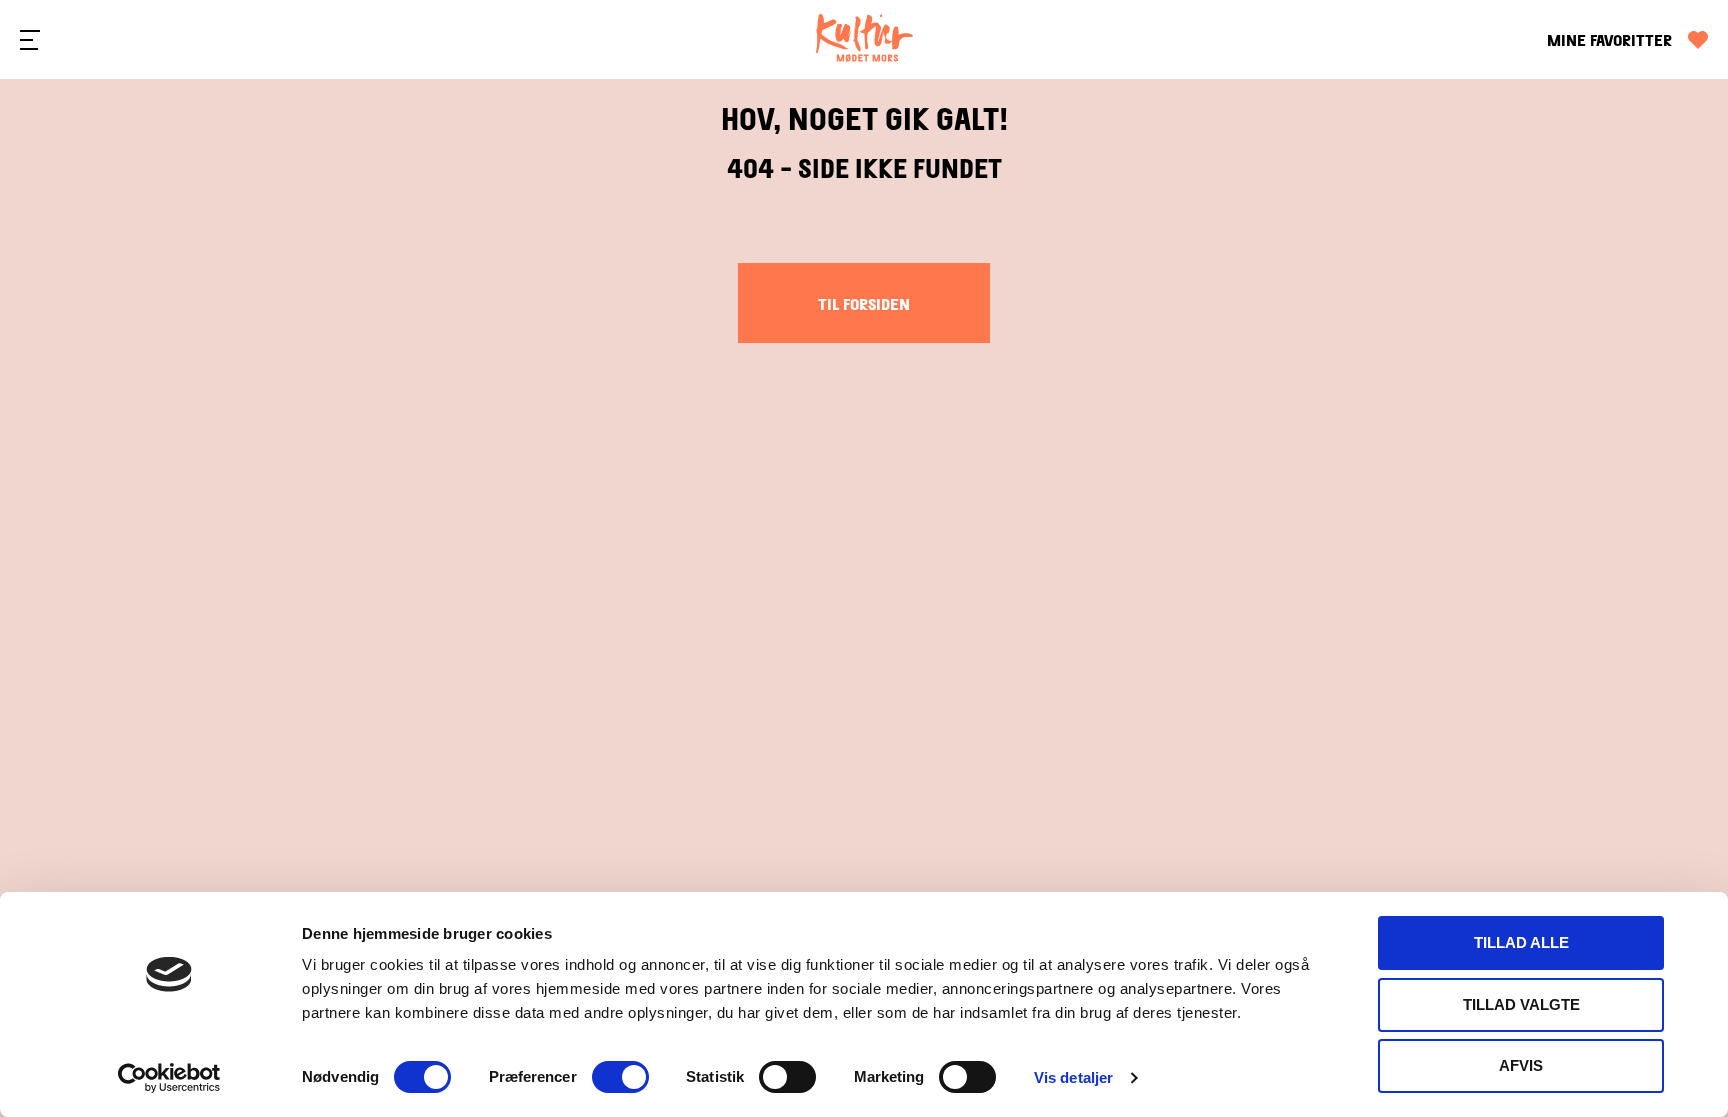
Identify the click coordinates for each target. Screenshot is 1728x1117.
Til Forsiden (864, 303)
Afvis (1521, 1065)
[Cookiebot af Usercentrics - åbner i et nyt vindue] (169, 1078)
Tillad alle (1521, 942)
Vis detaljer (1073, 1077)
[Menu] (30, 40)
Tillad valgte (1521, 1004)
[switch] (620, 1077)
